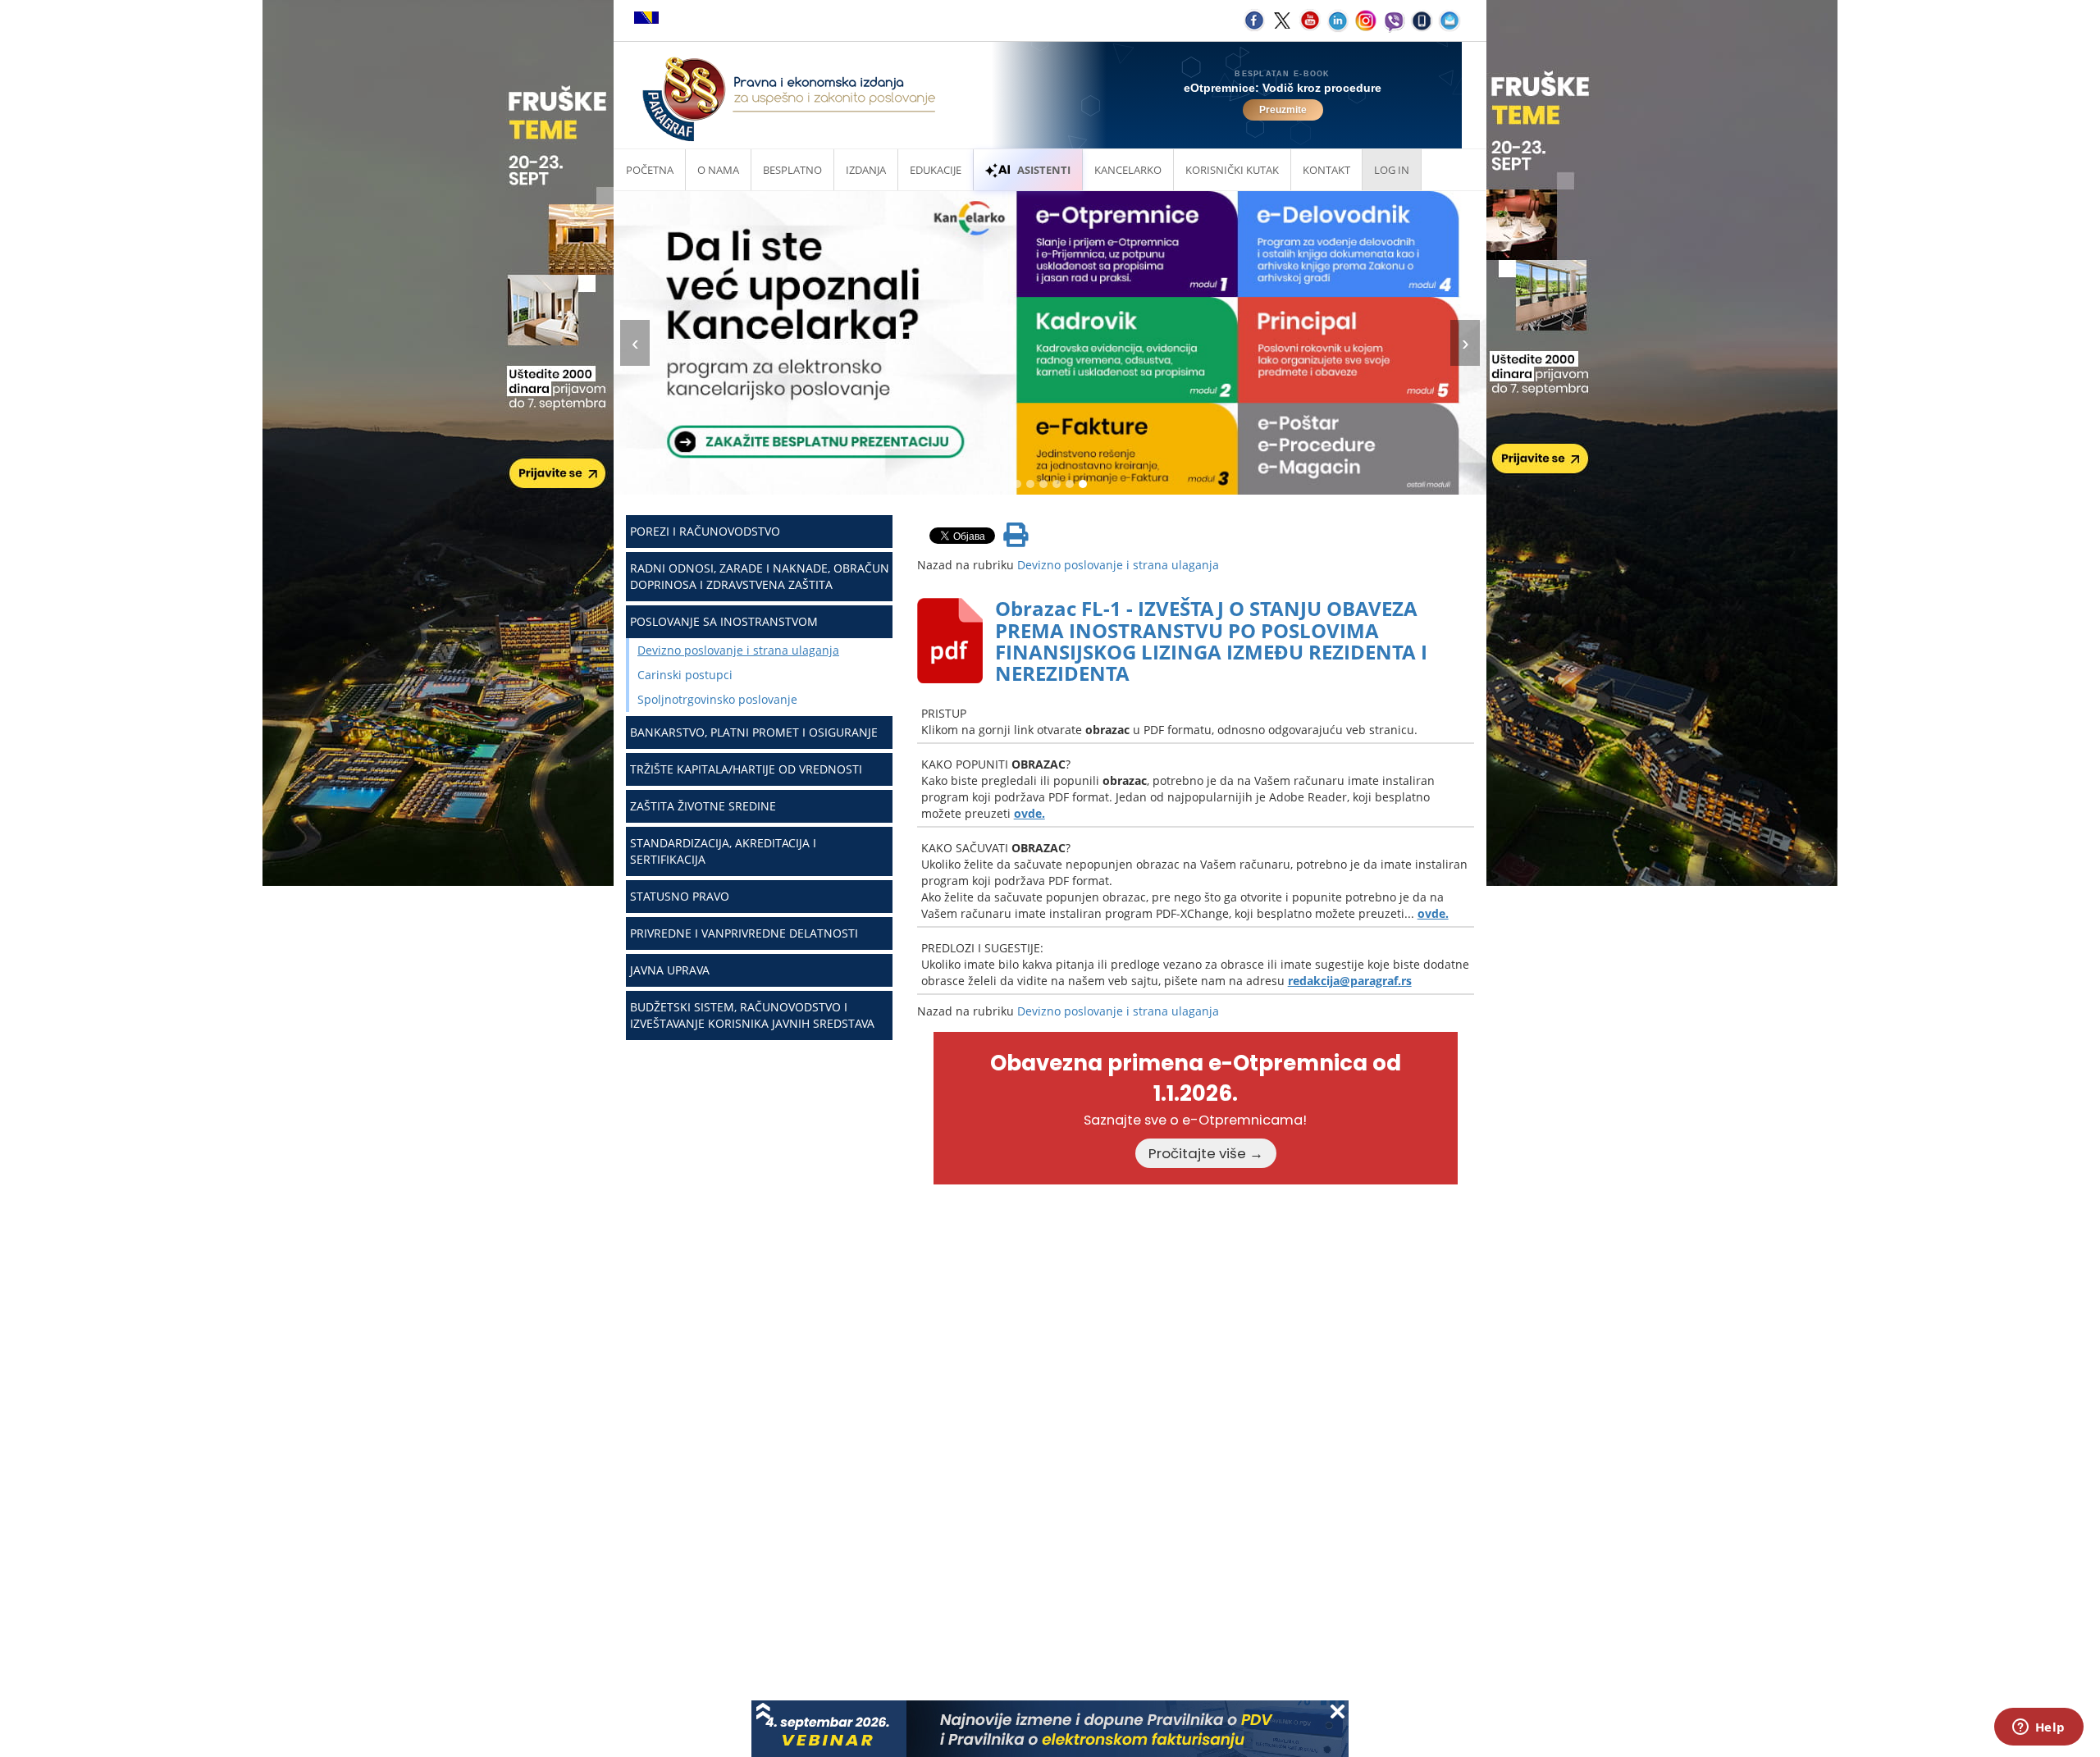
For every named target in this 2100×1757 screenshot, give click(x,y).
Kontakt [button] (1326, 170)
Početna (650, 170)
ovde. (1029, 813)
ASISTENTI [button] (1044, 170)
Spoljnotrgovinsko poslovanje (717, 699)
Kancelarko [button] (1128, 170)
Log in (1392, 170)
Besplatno (792, 170)
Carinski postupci (685, 675)
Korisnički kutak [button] (1232, 170)
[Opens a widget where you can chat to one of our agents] (2038, 1728)
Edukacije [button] (936, 170)
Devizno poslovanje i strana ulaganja (738, 650)
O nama (718, 170)
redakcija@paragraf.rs (1350, 981)
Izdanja (866, 170)
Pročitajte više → (1206, 1153)
